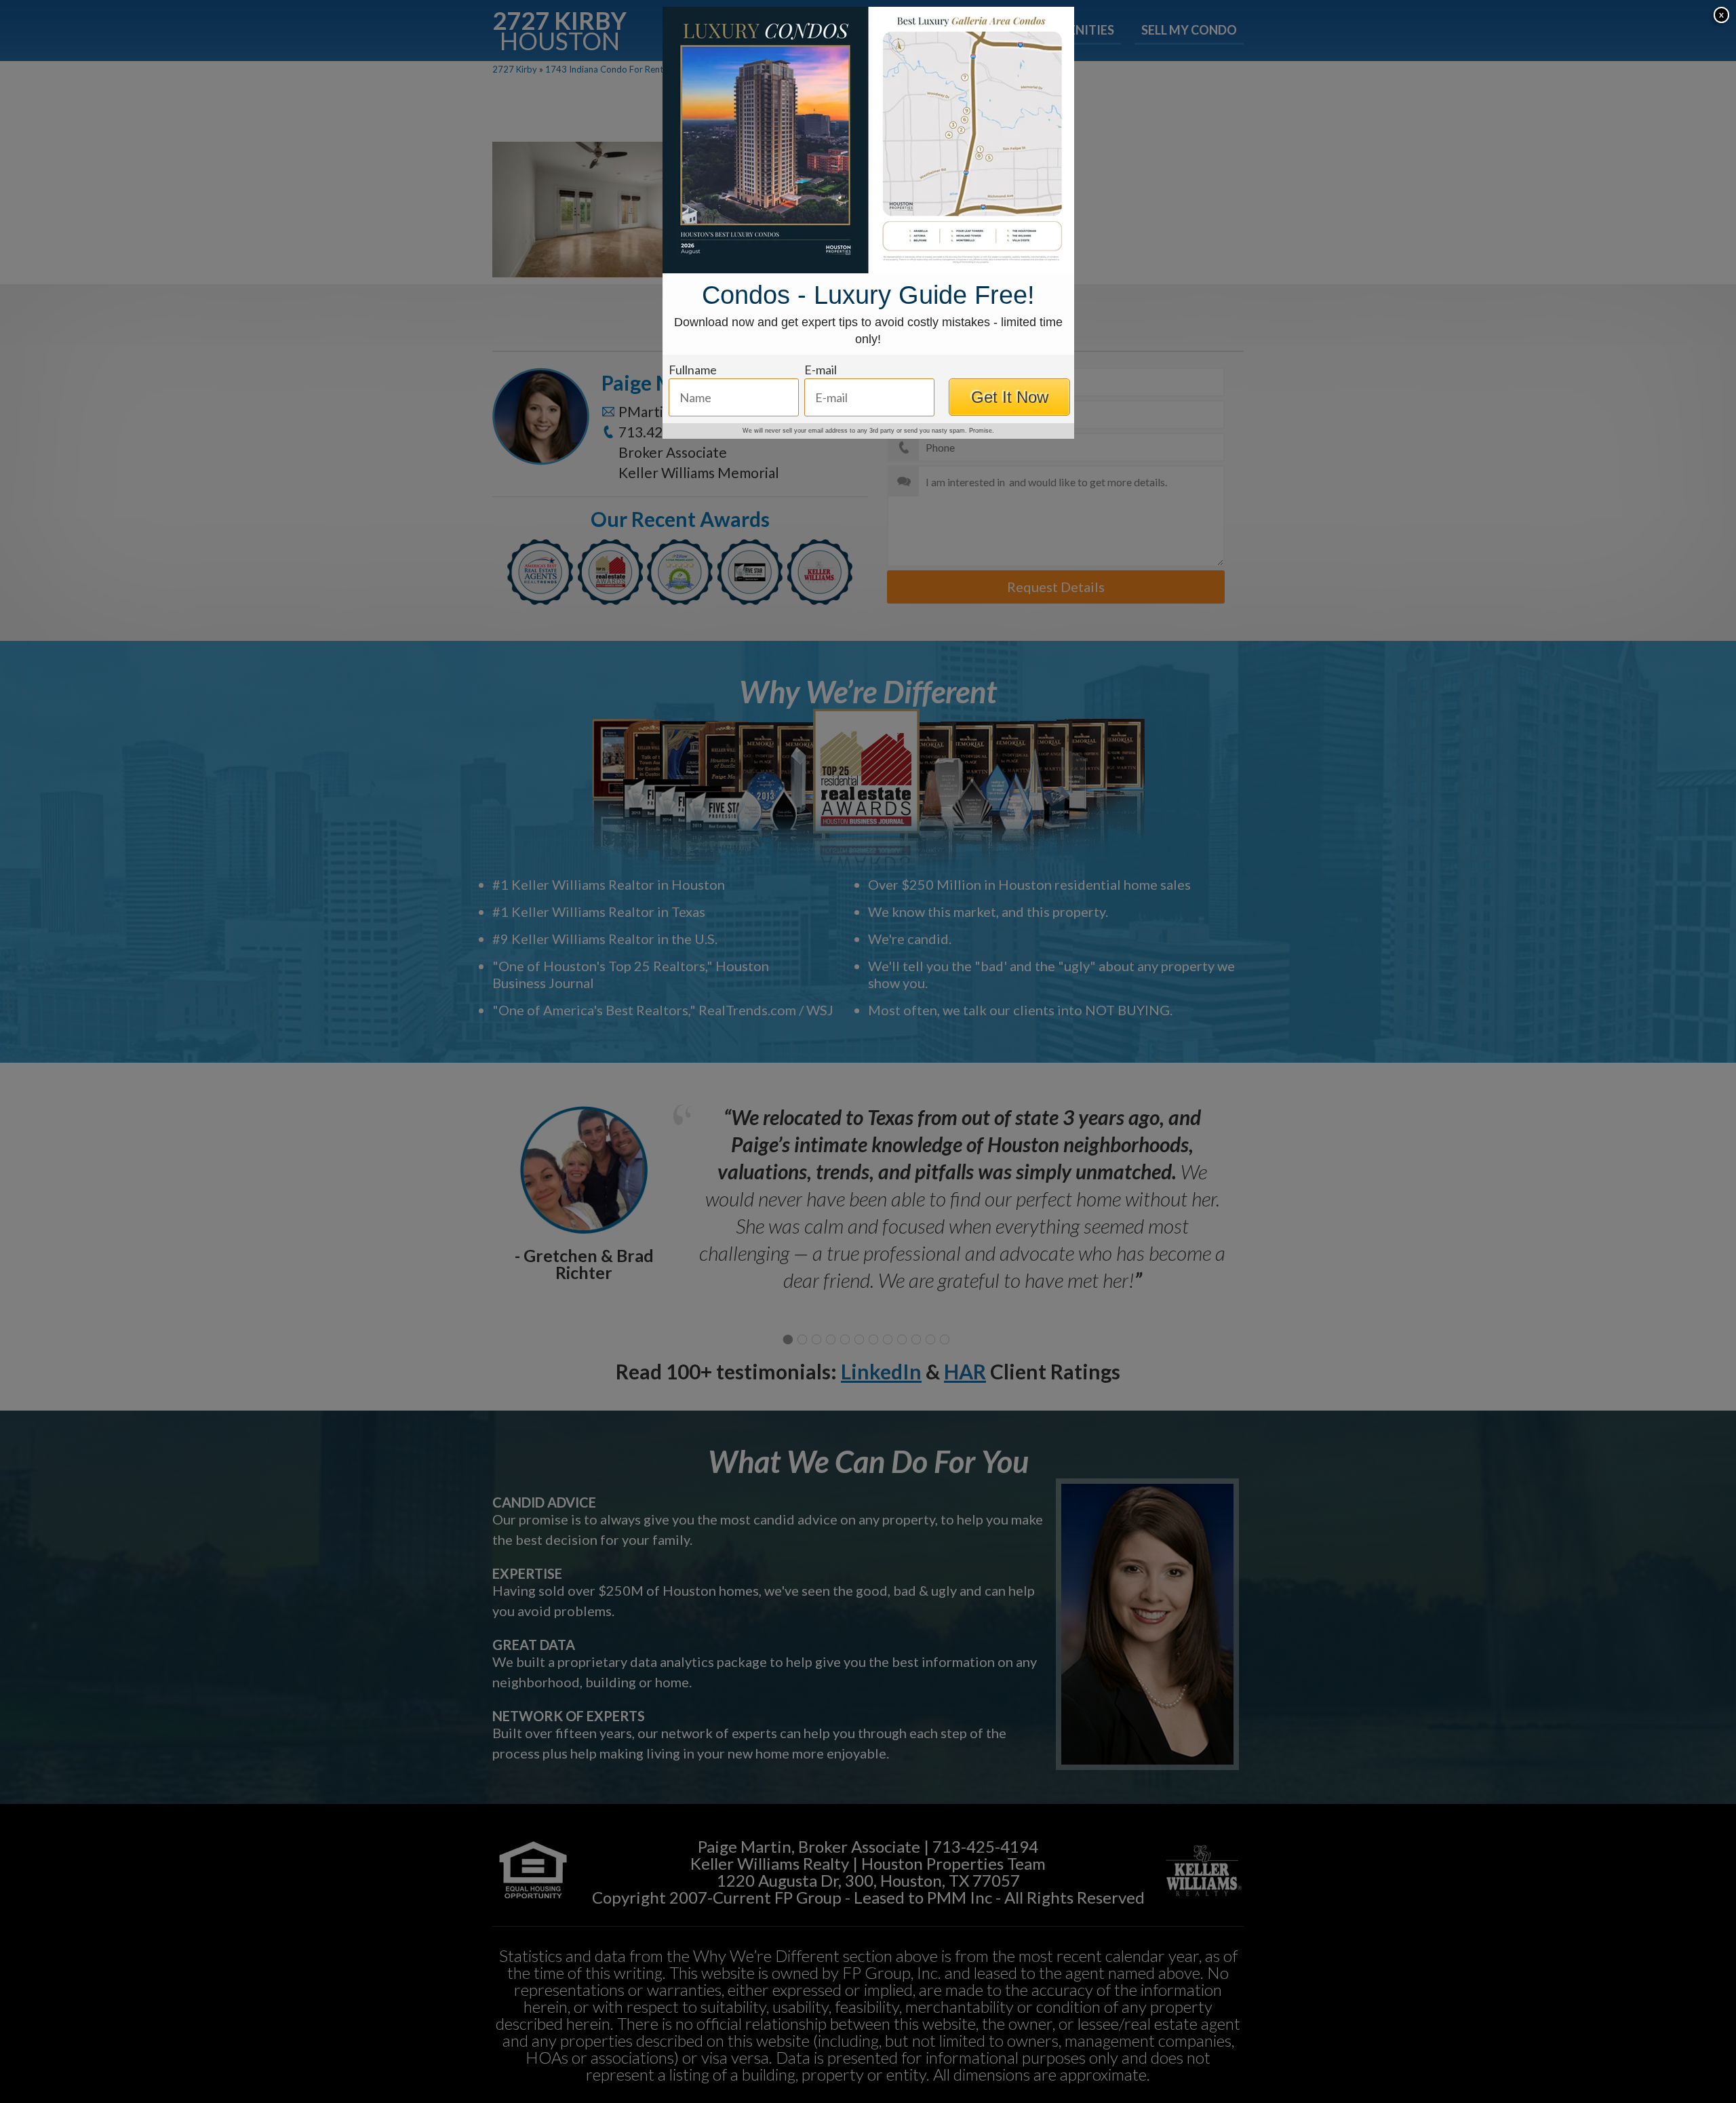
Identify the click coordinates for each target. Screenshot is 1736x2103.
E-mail (821, 370)
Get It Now (1010, 397)
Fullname (693, 370)
